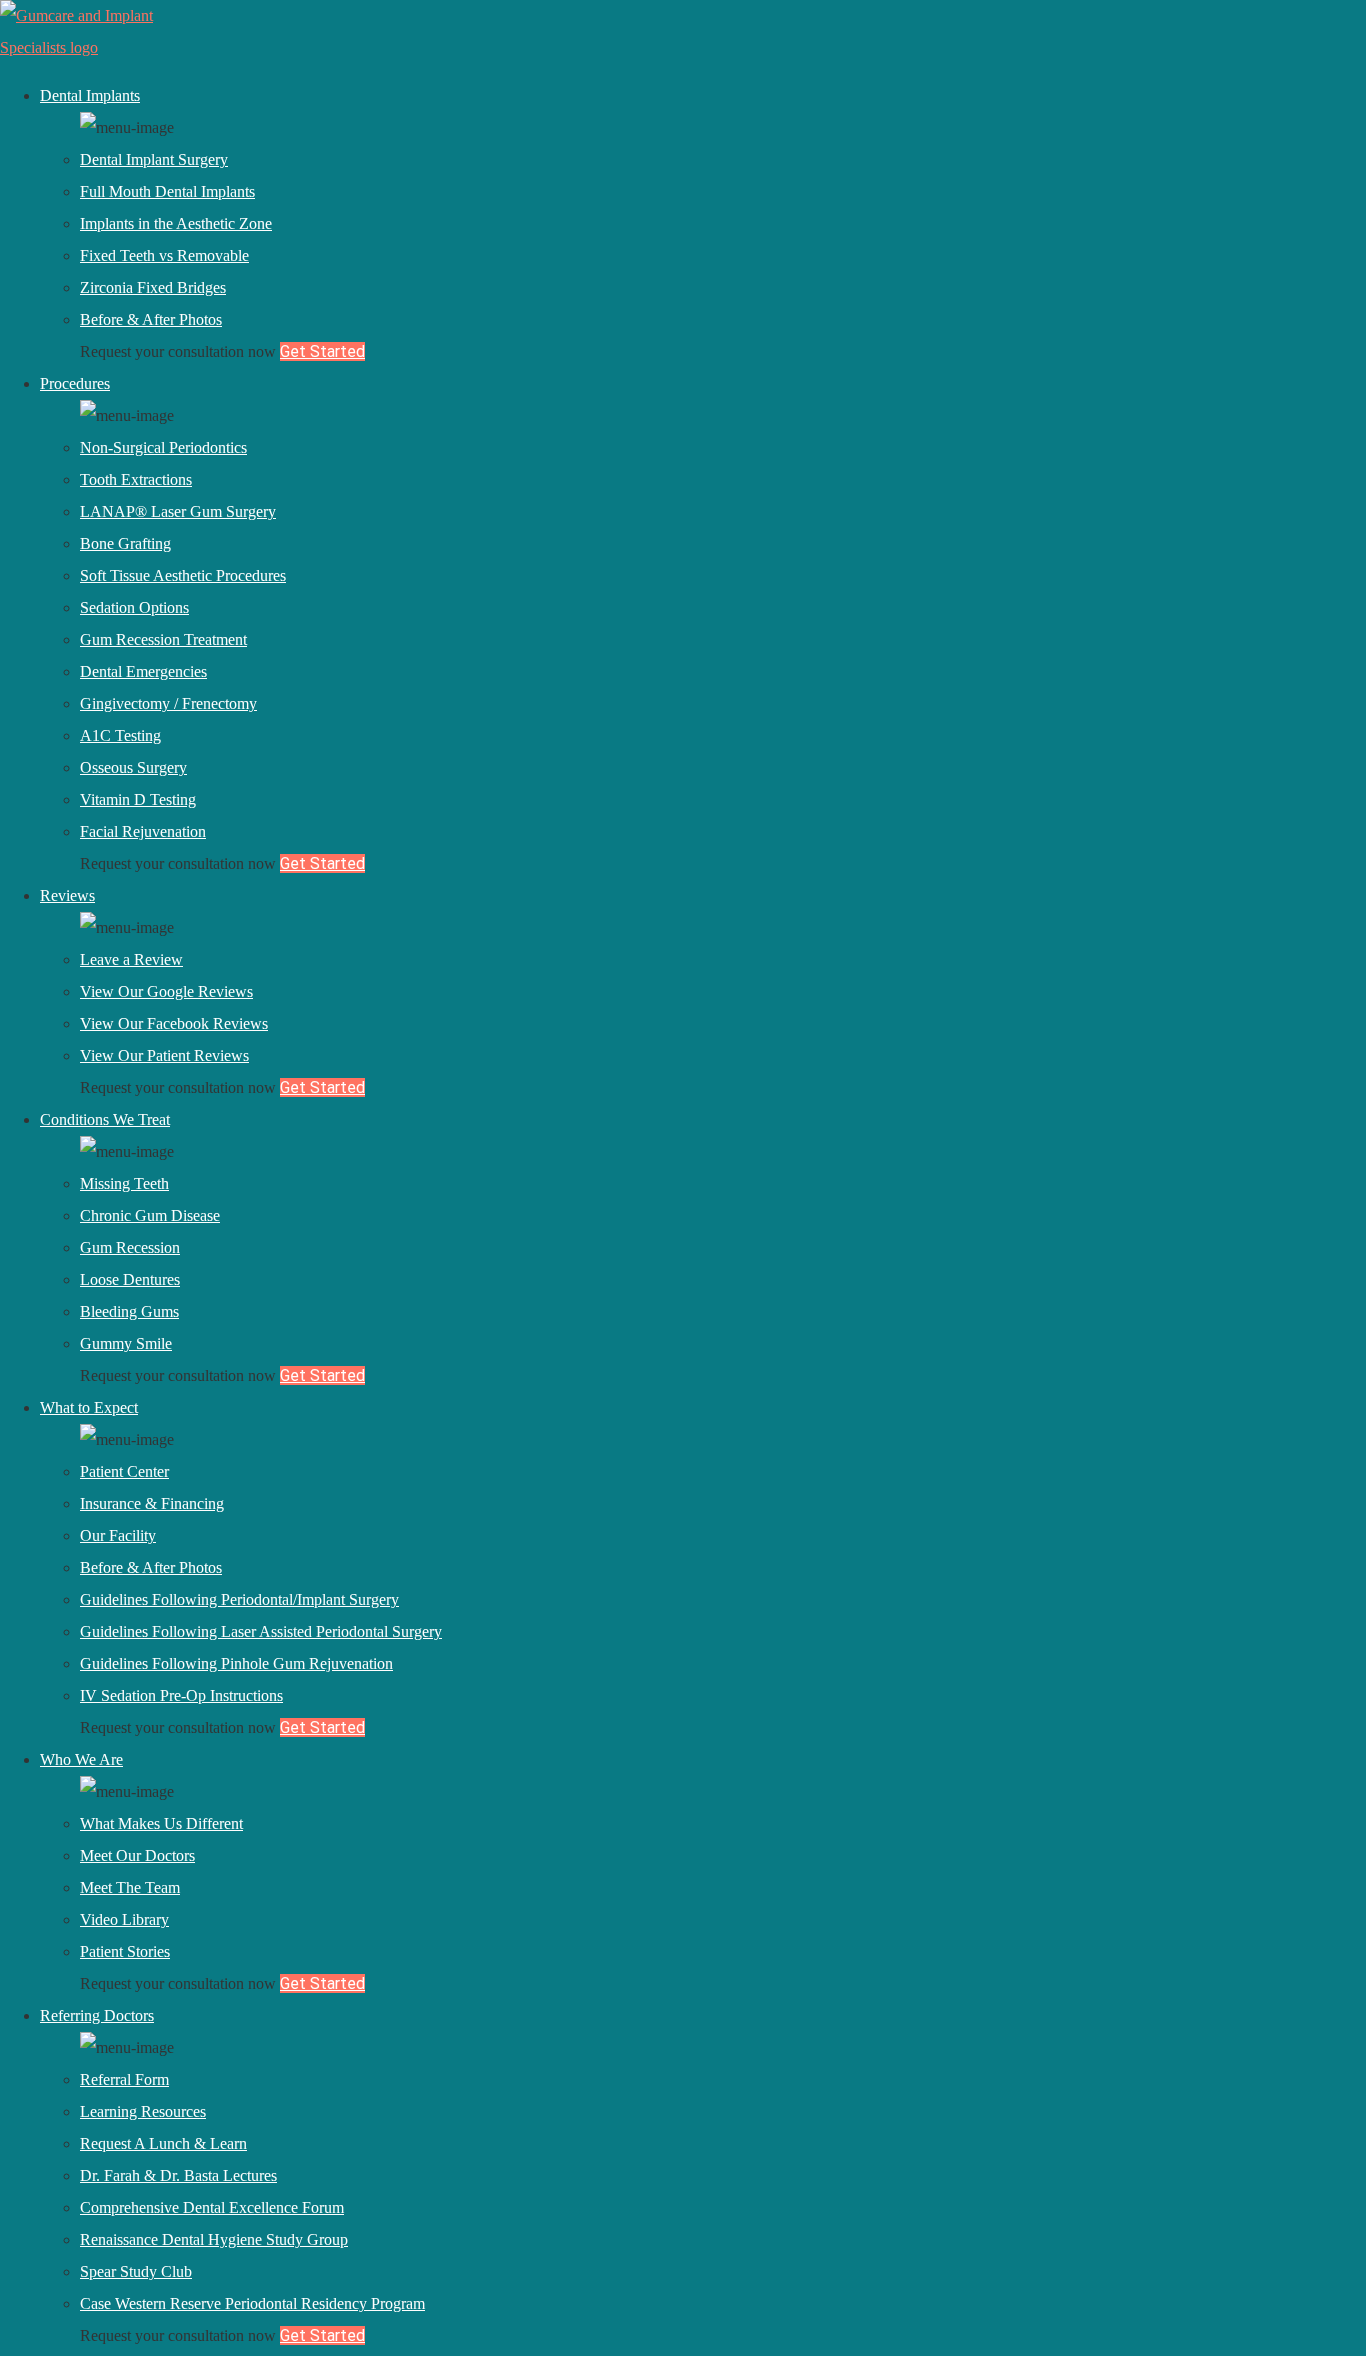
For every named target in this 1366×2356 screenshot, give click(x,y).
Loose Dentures (130, 1279)
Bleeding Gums (129, 1311)
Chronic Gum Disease (150, 1215)
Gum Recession (130, 1247)
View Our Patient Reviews (164, 1055)
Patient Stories (125, 1951)
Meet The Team (130, 1887)
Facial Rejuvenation (143, 831)
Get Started (322, 351)
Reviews (67, 895)
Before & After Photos (151, 319)
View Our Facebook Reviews (174, 1023)
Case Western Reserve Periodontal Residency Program (252, 2303)
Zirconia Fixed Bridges (153, 287)
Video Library (124, 1919)
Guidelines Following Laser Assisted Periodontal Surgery (261, 1631)
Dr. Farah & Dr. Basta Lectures (178, 2175)
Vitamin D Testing (138, 799)
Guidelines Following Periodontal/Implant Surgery (239, 1599)
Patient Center (124, 1471)
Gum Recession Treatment (163, 639)
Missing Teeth (124, 1183)
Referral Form (124, 2079)
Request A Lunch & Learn (163, 2143)
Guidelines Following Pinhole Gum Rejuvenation (236, 1663)
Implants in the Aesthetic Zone (176, 223)
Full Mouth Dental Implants (167, 191)
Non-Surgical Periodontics (163, 447)
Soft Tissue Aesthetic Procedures (183, 575)
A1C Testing (120, 735)
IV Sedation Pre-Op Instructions (181, 1695)
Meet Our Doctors (137, 1855)
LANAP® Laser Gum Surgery (178, 511)
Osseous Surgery (133, 767)
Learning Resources (143, 2111)
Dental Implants (90, 95)
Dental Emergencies (143, 671)
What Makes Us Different (161, 1823)
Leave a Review (131, 959)
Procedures (75, 383)
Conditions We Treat (105, 1119)
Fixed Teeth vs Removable (164, 255)
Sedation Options (134, 607)
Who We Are (81, 1759)
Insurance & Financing (152, 1503)
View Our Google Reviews (166, 991)
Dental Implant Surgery (154, 159)
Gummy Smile (126, 1343)
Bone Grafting (125, 543)
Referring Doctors (97, 2015)
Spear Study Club (136, 2271)
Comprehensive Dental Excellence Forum (212, 2207)
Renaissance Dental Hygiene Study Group (214, 2239)
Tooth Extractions (136, 479)
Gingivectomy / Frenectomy (168, 703)
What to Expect (89, 1407)
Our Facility (118, 1535)
